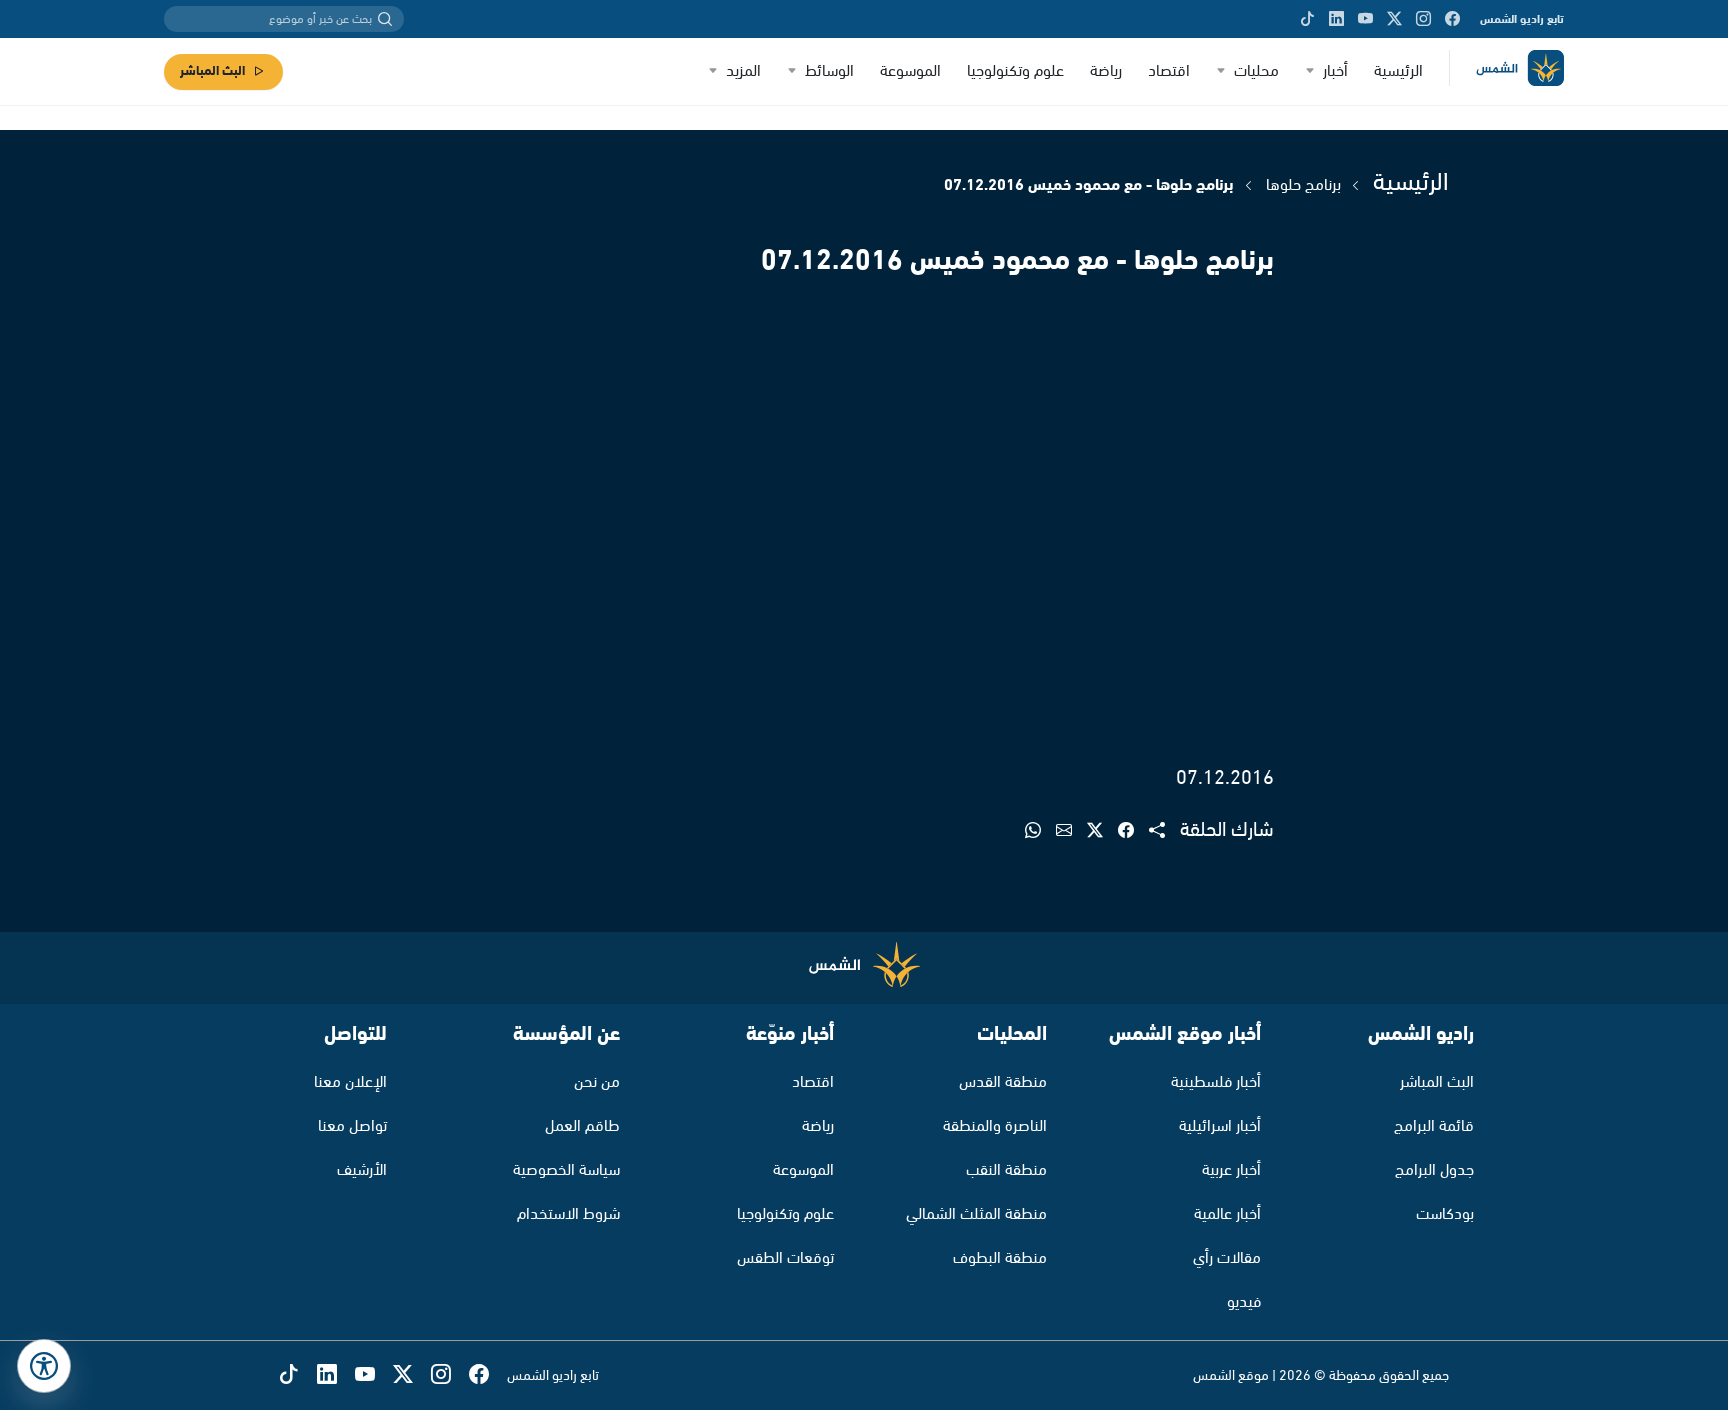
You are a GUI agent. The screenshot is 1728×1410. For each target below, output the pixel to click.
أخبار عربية (1231, 1170)
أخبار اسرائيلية (1220, 1126)
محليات (1256, 71)
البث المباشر (212, 71)
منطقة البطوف (1000, 1258)
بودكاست (1445, 1214)
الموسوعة (910, 71)
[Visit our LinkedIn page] (1336, 19)
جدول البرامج (1434, 1170)
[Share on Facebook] (1133, 831)
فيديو (1244, 1302)
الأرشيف (362, 1170)
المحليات (1012, 1034)
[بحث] (385, 19)
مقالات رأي (1227, 1258)
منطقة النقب (1006, 1170)
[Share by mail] (1071, 831)
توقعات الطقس (785, 1258)
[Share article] (1164, 831)
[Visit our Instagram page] (1423, 19)
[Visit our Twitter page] (1394, 19)
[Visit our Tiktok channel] (1307, 19)
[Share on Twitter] (1102, 831)
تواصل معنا (352, 1126)
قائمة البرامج (1434, 1126)
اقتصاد (1169, 71)
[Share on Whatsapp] (1040, 831)
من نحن (597, 1082)
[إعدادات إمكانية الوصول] (44, 1366)
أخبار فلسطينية (1216, 1082)
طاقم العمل (582, 1126)
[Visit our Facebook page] (1452, 19)
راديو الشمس (1421, 1034)
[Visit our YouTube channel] (1365, 19)
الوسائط (829, 71)
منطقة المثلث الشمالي (976, 1214)
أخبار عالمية (1227, 1214)
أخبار (1335, 71)
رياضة (1106, 71)
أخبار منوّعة (790, 1034)
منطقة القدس (1003, 1082)
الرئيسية (1398, 71)
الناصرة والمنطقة (995, 1126)
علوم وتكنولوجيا (1015, 71)
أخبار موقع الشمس (1185, 1034)
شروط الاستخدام (568, 1214)
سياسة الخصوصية (566, 1170)
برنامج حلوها (1303, 185)
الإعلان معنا (350, 1082)
